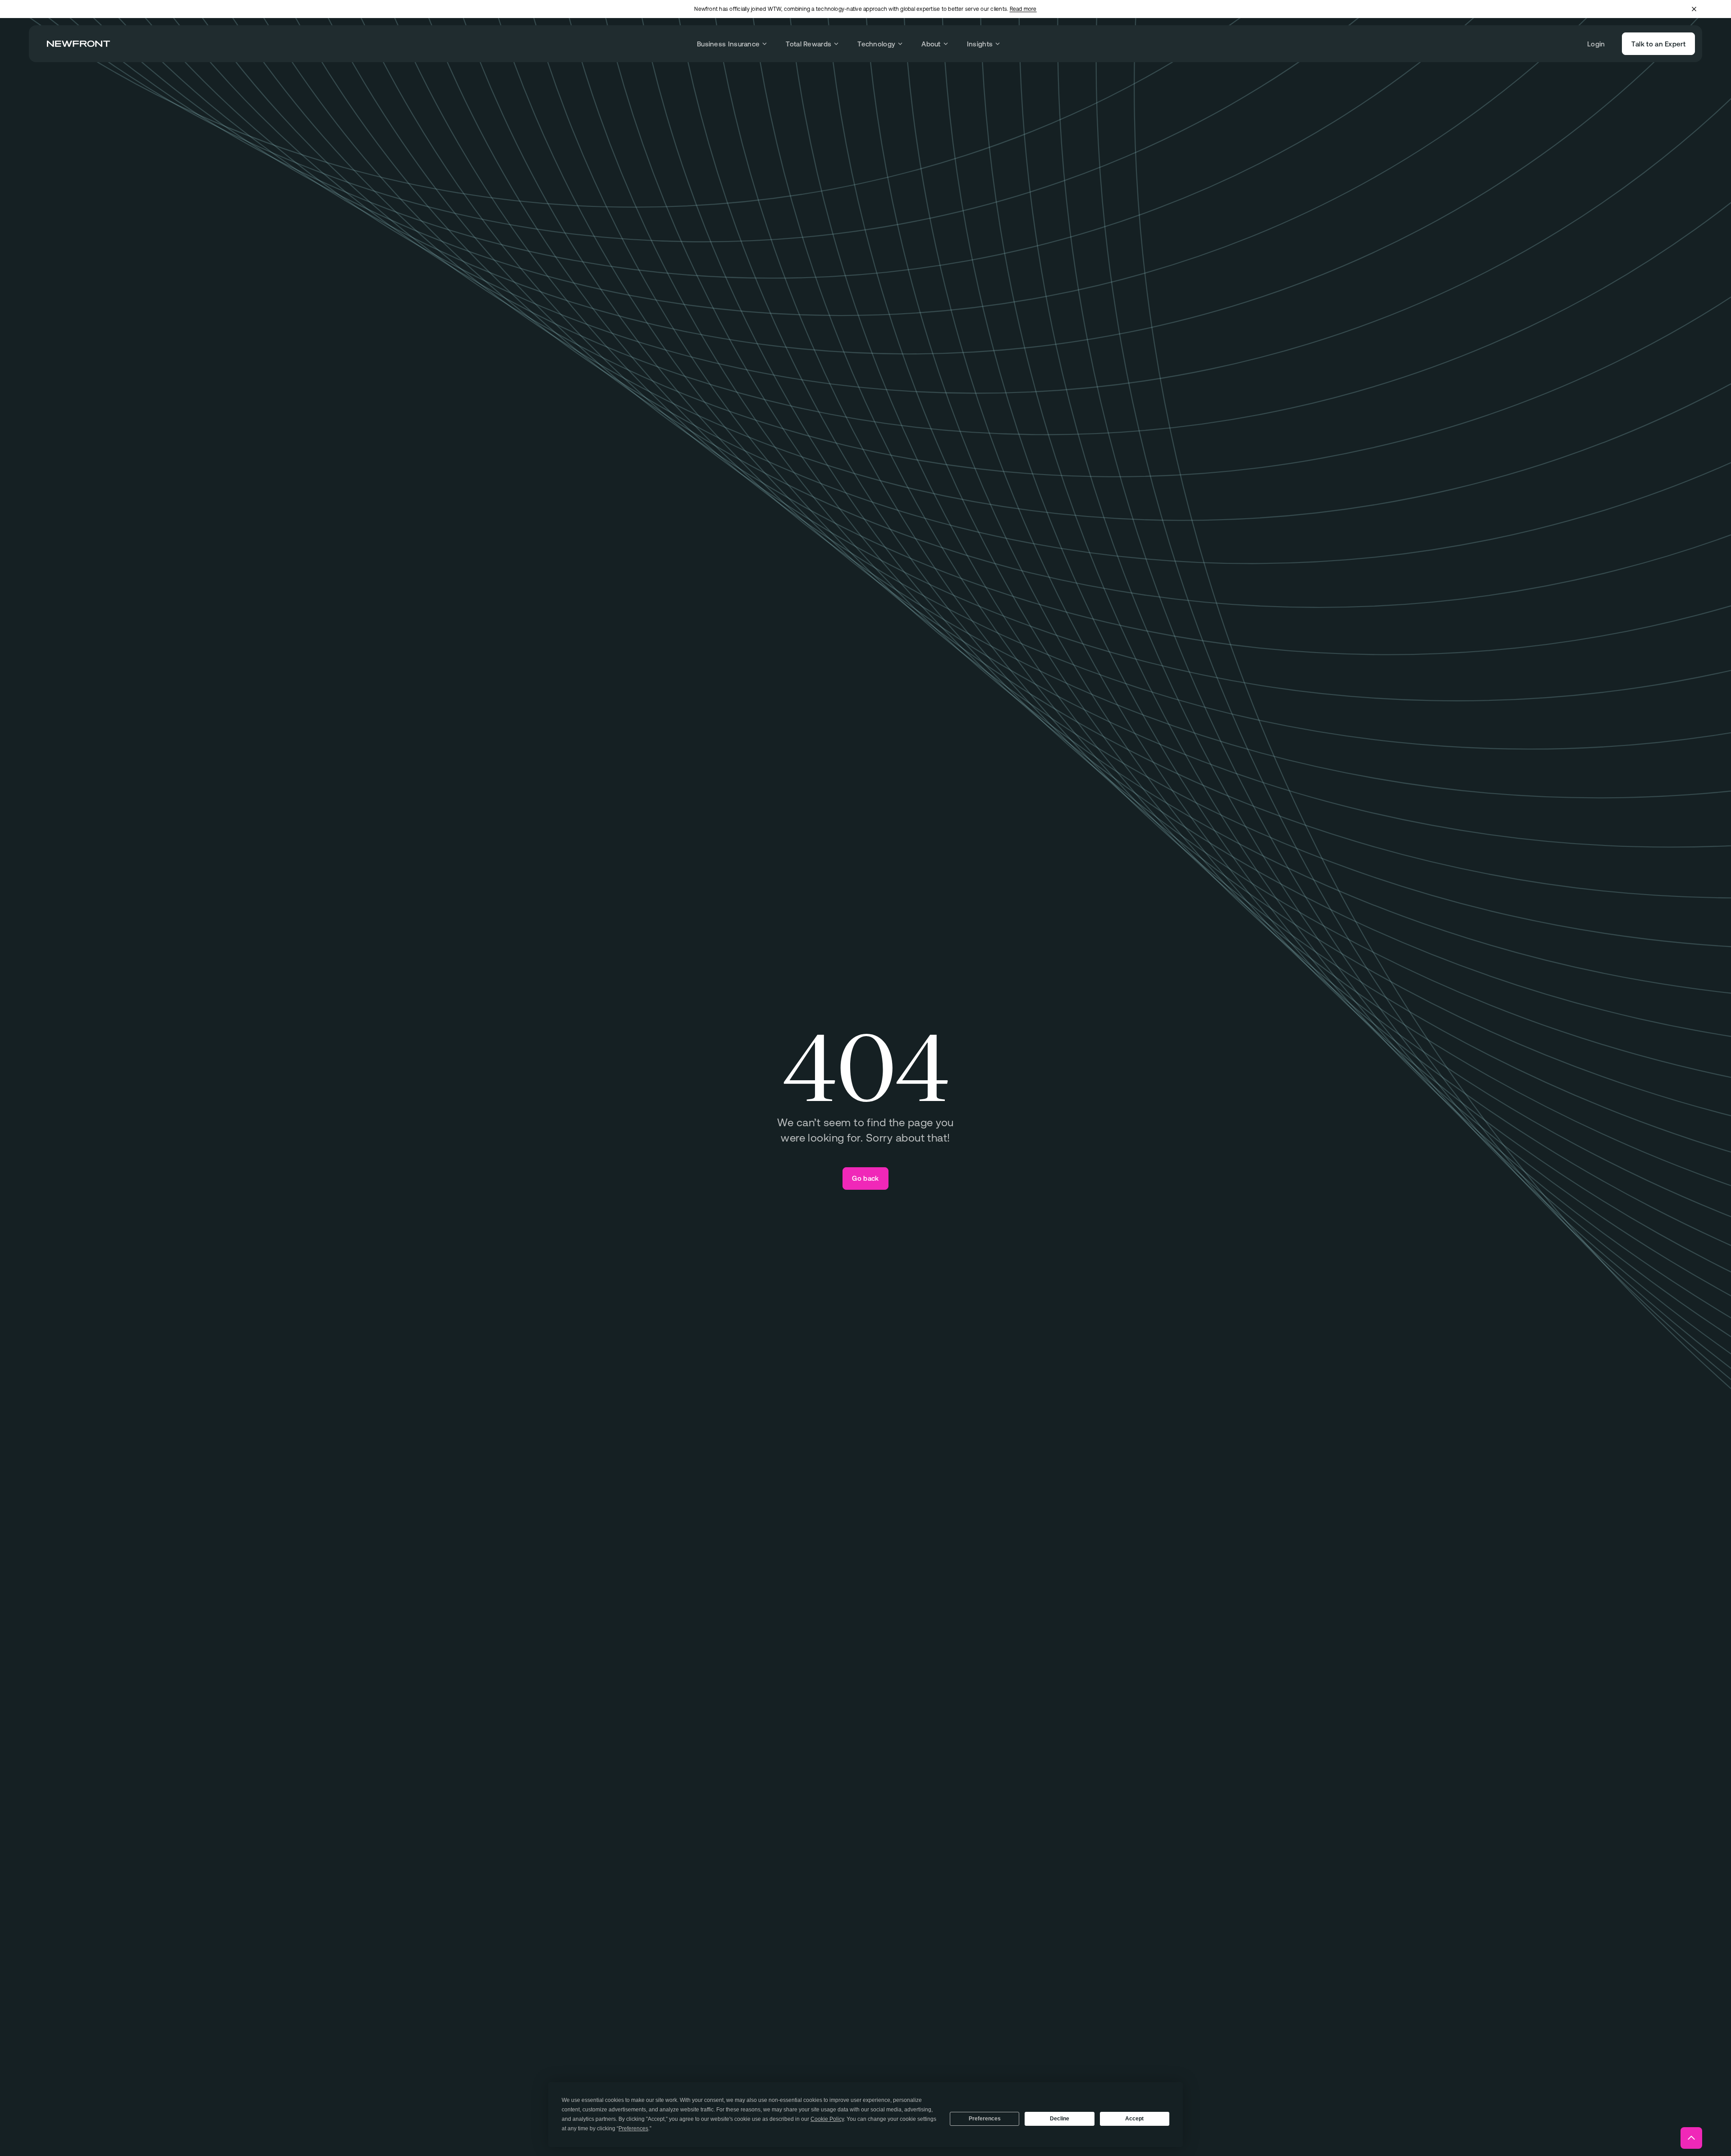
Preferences (985, 2119)
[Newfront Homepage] (78, 44)
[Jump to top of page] (1691, 2138)
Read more (1023, 9)
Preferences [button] (633, 2129)
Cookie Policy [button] (827, 2119)
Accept (1134, 2119)
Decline (1060, 2119)
